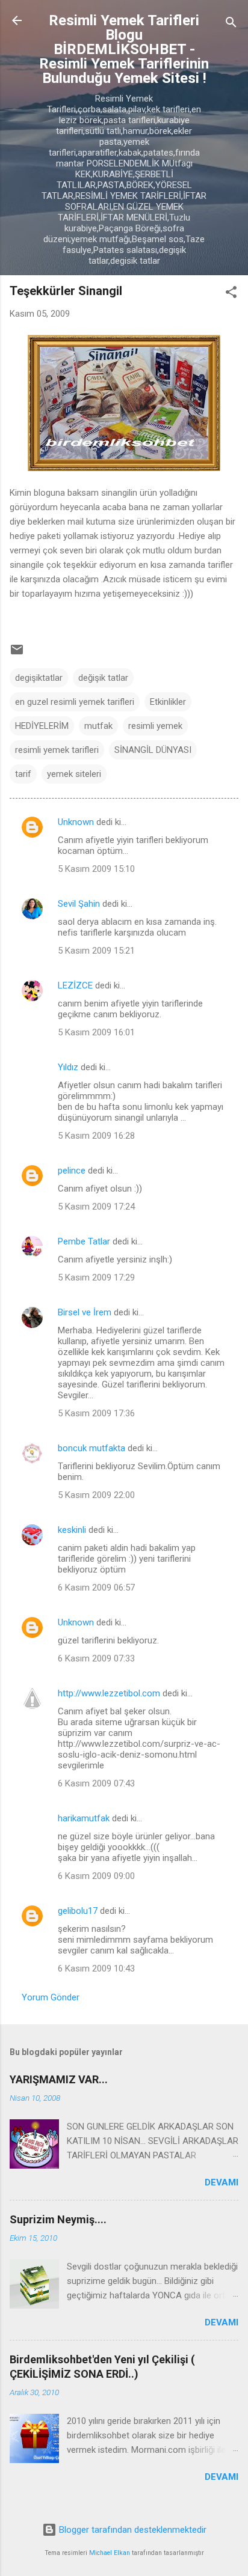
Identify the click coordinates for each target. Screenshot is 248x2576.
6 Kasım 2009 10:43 (96, 1969)
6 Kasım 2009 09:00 (96, 1876)
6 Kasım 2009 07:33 (96, 1658)
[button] (231, 294)
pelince (72, 1171)
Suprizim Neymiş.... (58, 2219)
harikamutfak (84, 1818)
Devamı (222, 2182)
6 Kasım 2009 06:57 (96, 1588)
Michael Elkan (110, 2553)
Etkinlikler (168, 702)
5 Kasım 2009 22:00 (96, 1495)
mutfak (98, 726)
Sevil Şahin (79, 904)
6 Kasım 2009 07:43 (96, 1783)
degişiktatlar (39, 678)
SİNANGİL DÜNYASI (153, 750)
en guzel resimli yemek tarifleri (75, 702)
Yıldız (68, 1067)
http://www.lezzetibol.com (109, 1693)
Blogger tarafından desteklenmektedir (132, 2530)
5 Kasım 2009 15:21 (96, 951)
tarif (23, 774)
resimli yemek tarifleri (57, 750)
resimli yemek (155, 726)
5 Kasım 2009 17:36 (96, 1413)
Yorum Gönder (51, 1997)
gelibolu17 (78, 1911)
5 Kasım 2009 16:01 (96, 1032)
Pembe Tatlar (84, 1241)
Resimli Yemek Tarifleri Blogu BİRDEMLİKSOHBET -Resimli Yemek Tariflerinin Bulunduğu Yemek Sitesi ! (124, 49)
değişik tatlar (103, 678)
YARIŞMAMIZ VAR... (59, 2079)
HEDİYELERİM (42, 726)
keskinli (72, 1530)
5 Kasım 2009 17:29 (96, 1277)
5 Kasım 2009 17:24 (96, 1207)
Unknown (76, 822)
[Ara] (231, 24)
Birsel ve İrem (85, 1312)
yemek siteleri (74, 774)
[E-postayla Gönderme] (17, 654)
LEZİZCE (75, 985)
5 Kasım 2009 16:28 (96, 1136)
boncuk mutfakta (91, 1448)
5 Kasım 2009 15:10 (96, 869)
